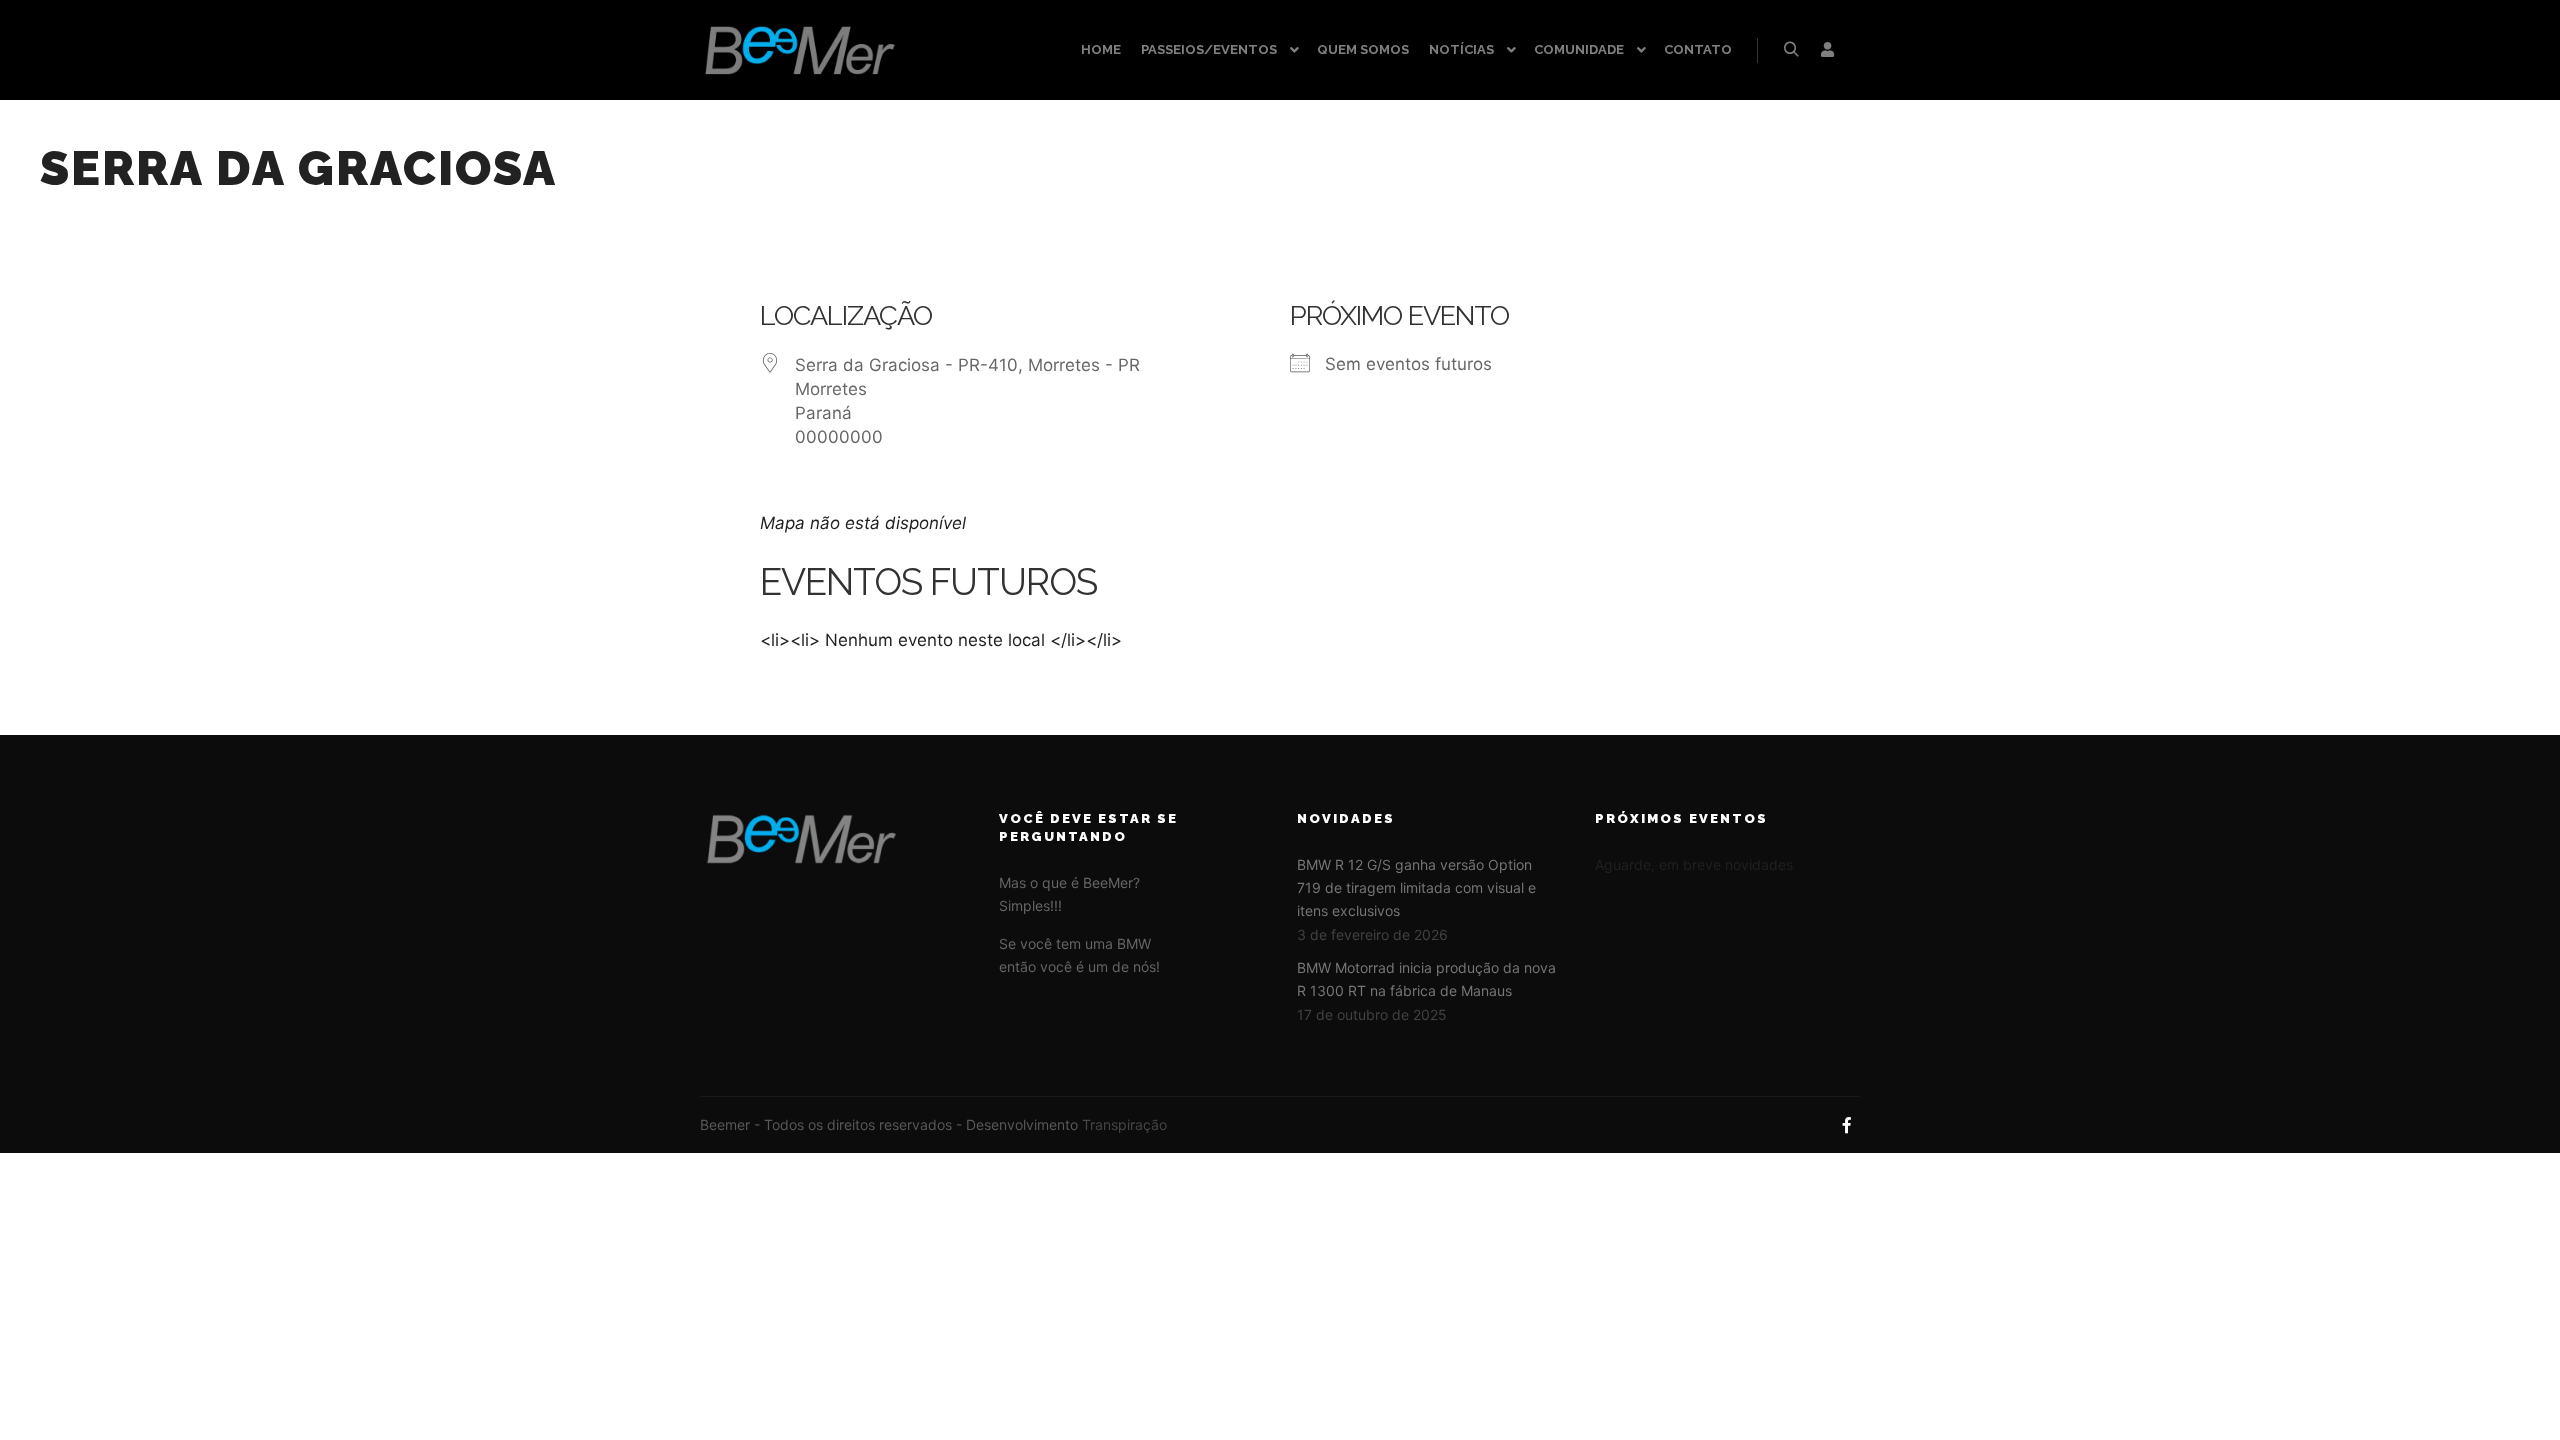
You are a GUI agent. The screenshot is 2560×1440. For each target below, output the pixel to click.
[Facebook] (1847, 1125)
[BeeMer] (800, 50)
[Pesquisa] (1791, 50)
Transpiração (1124, 1124)
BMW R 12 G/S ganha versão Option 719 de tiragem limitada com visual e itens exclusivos (1416, 888)
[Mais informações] (1827, 50)
